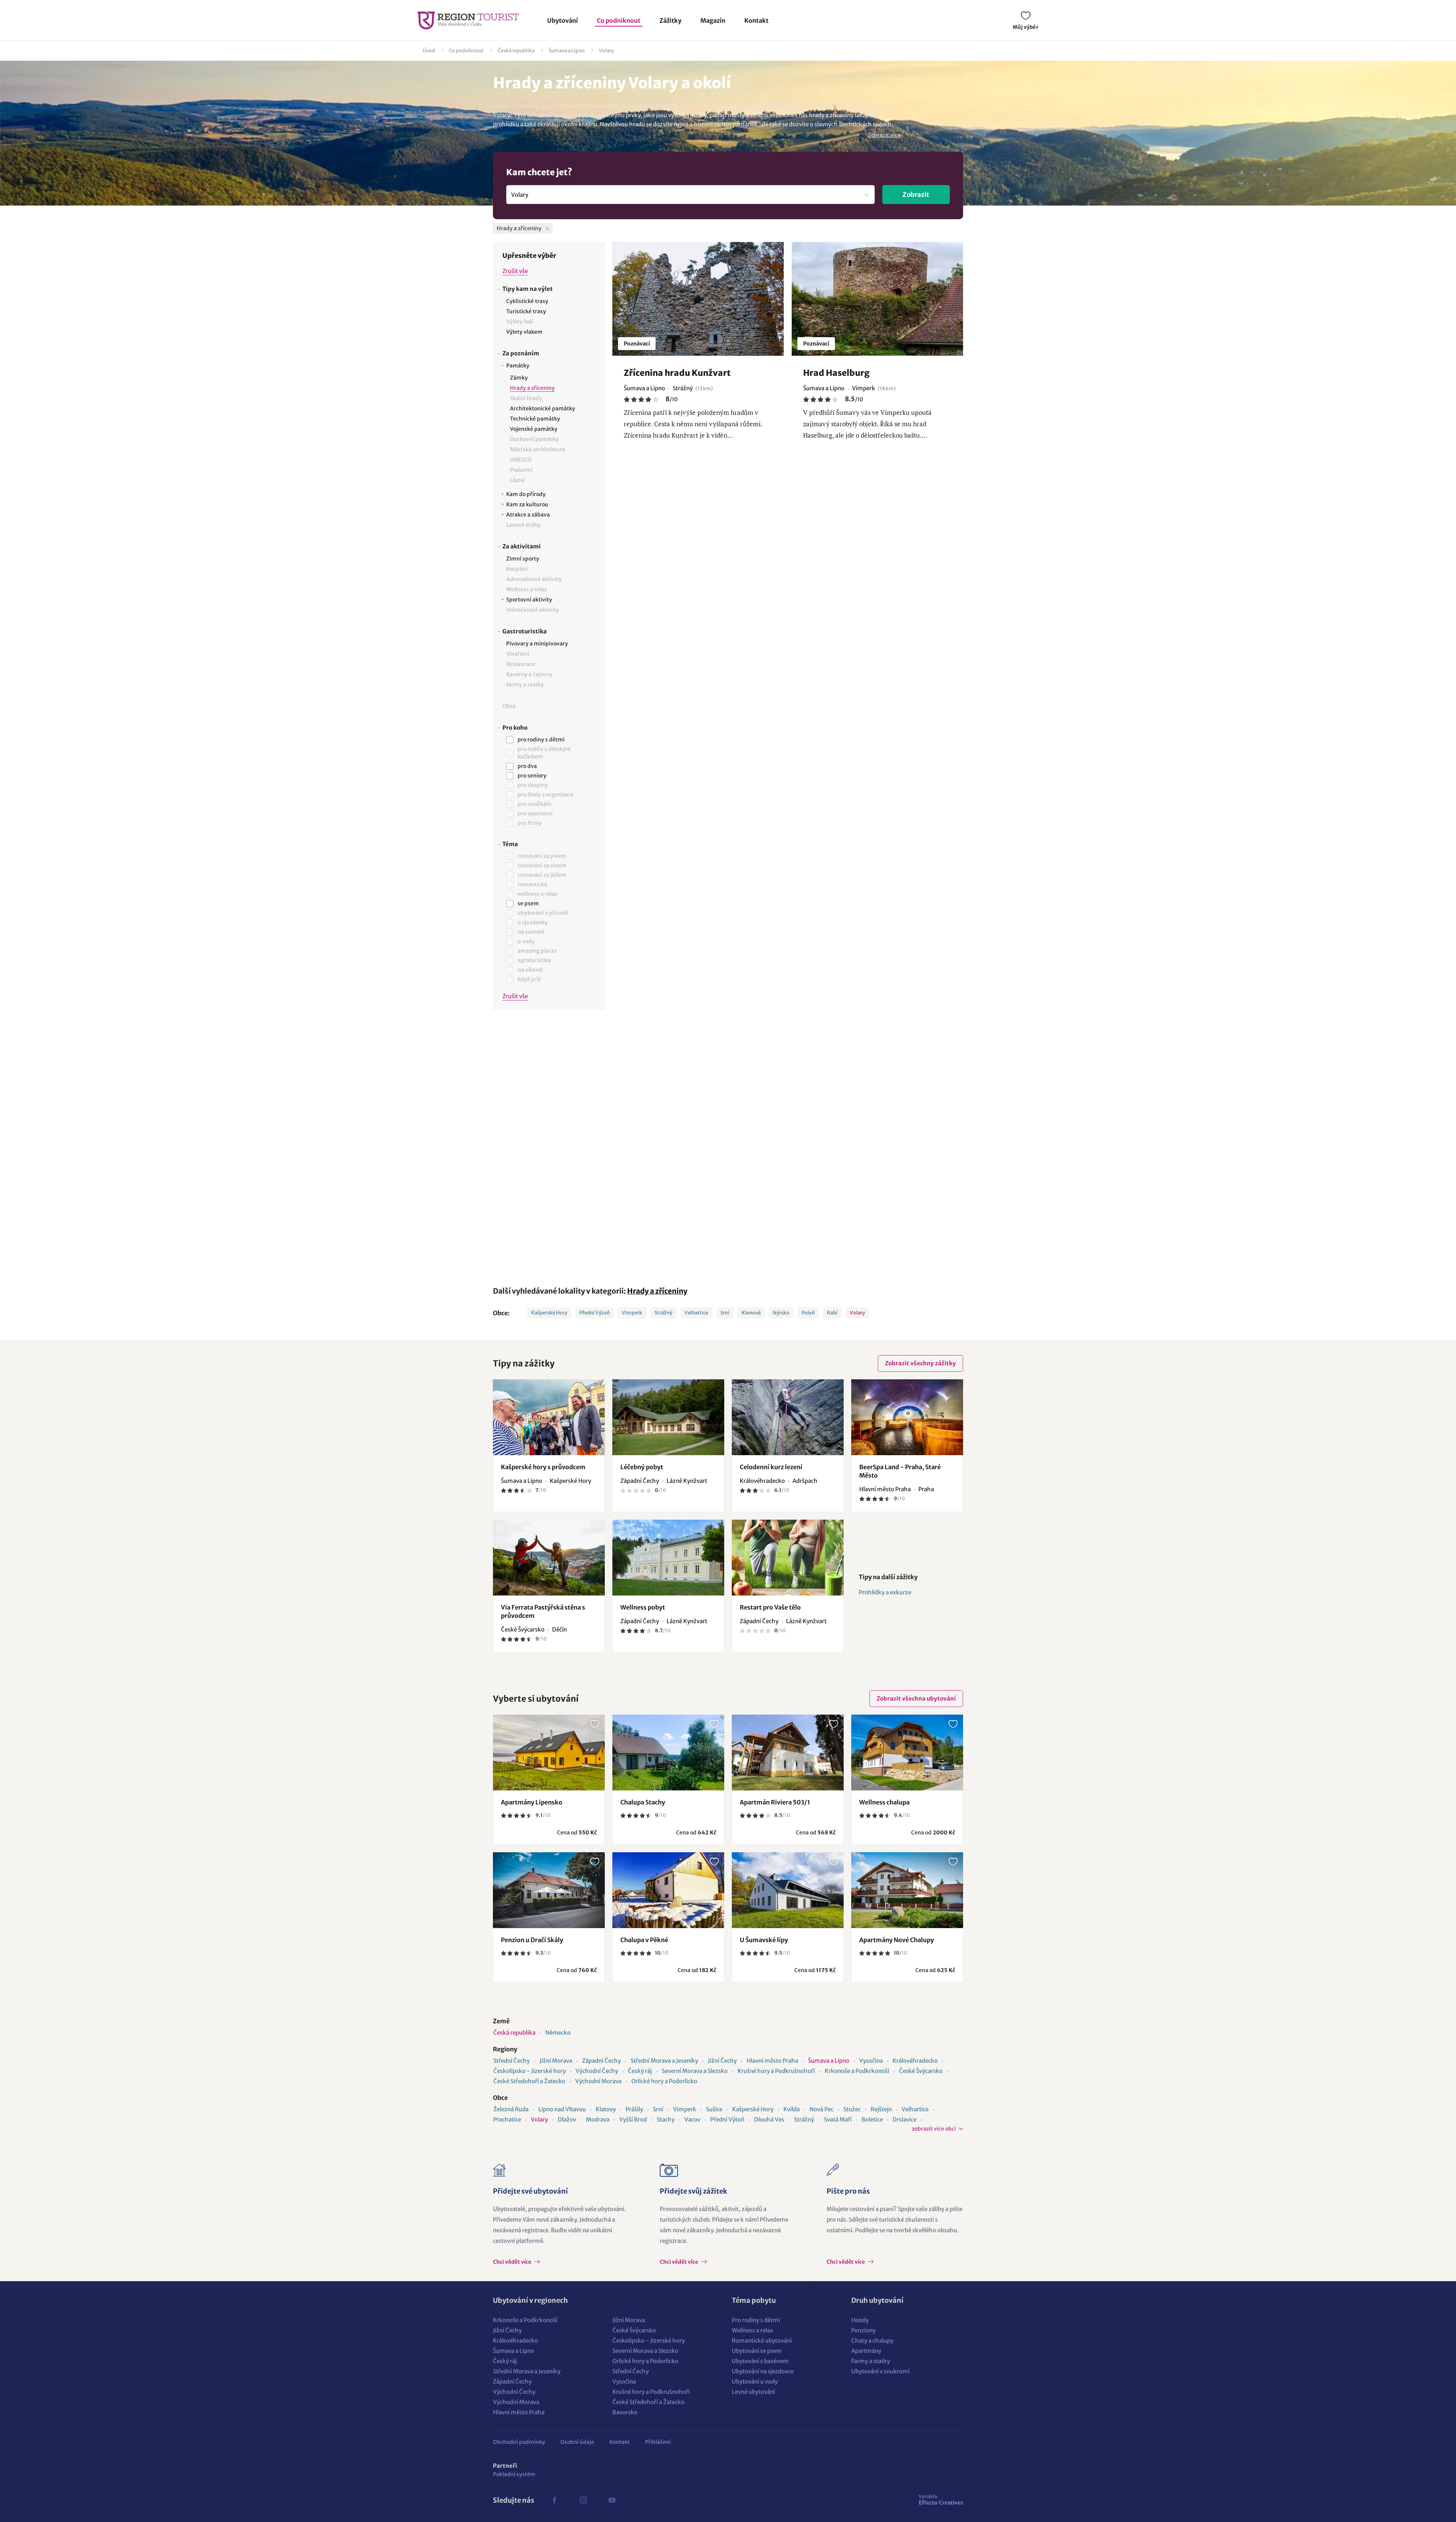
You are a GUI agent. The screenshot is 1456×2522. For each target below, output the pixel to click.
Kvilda (792, 2109)
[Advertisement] (549, 1143)
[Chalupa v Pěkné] (668, 1890)
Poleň (808, 1313)
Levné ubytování (753, 2392)
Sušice (714, 2109)
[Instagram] (583, 2500)
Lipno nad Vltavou (562, 2109)
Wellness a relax (752, 2330)
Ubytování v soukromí (880, 2371)
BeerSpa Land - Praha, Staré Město (900, 1471)
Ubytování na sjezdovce (763, 2371)
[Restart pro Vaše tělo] (788, 1558)
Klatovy (606, 2109)
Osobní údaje (577, 2442)
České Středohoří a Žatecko (529, 2081)
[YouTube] (612, 2500)
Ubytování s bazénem (760, 2361)
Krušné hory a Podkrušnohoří (776, 2071)
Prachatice (507, 2119)
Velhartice (696, 1313)
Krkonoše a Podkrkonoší (857, 2071)
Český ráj (640, 2071)
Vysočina (871, 2061)
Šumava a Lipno (567, 51)
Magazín (713, 20)
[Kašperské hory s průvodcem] (549, 1417)
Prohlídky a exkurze (885, 1592)
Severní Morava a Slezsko (695, 2071)
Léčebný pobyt (642, 1467)
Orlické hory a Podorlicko (664, 2081)
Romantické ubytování (762, 2341)
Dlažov (567, 2119)
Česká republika (516, 51)
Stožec (852, 2109)
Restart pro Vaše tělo (770, 1607)
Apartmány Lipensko (532, 1802)
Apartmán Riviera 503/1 (775, 1802)
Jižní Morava (556, 2061)
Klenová (751, 1313)
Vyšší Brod (633, 2119)
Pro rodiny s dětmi (756, 2320)
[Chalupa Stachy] (668, 1753)
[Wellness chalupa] (907, 1753)
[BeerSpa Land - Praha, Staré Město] (907, 1417)
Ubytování (562, 20)
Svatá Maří (838, 2119)
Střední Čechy (511, 2061)
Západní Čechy (601, 2061)
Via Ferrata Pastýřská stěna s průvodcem (543, 1611)
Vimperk (632, 1313)
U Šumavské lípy (764, 1940)
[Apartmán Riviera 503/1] (788, 1753)
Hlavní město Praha (772, 2061)
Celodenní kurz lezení (771, 1467)
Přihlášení (658, 2442)
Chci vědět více (513, 2262)
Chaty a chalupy (872, 2341)
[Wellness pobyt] (668, 1558)
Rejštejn (881, 2109)
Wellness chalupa (884, 1802)
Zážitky (670, 20)
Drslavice (905, 2119)
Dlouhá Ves (769, 2119)
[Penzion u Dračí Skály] (549, 1890)
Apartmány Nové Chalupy (897, 1940)
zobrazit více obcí (934, 2129)
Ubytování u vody (755, 2381)
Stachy (666, 2119)
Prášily (634, 2109)
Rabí (832, 1313)
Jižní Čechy (722, 2061)
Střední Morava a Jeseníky (664, 2061)
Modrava (598, 2119)
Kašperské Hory (549, 1313)
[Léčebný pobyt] (668, 1417)
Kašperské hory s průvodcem (543, 1467)
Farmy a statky (871, 2361)
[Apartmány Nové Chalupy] (907, 1890)
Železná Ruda (511, 2109)
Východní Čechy (597, 2071)
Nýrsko (781, 1313)
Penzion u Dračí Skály (532, 1940)
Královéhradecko (915, 2061)
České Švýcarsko (921, 2071)
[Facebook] (554, 2500)
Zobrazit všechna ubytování (916, 1698)
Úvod (429, 51)
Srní (725, 1313)
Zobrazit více (884, 135)
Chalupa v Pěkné (644, 1940)
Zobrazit (916, 195)
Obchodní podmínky (519, 2442)
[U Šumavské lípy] (788, 1890)
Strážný (663, 1313)
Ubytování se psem (757, 2351)
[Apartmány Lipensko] (549, 1753)
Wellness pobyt (643, 1607)
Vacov (692, 2119)
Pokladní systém (514, 2474)
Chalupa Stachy (643, 1802)
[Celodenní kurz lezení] (788, 1417)
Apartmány (866, 2351)
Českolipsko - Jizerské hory (530, 2071)
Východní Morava (598, 2081)
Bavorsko (625, 2412)
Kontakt (756, 20)
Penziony (863, 2330)
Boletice (872, 2119)
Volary (606, 51)
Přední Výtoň (595, 1313)
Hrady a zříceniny (657, 1291)
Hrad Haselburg (836, 373)
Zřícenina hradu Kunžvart (677, 373)
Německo (558, 2033)
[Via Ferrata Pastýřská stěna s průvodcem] (549, 1558)
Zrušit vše (515, 271)
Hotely (860, 2320)
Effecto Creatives (941, 2500)
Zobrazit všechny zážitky (920, 1363)
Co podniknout (619, 20)
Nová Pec (821, 2109)
